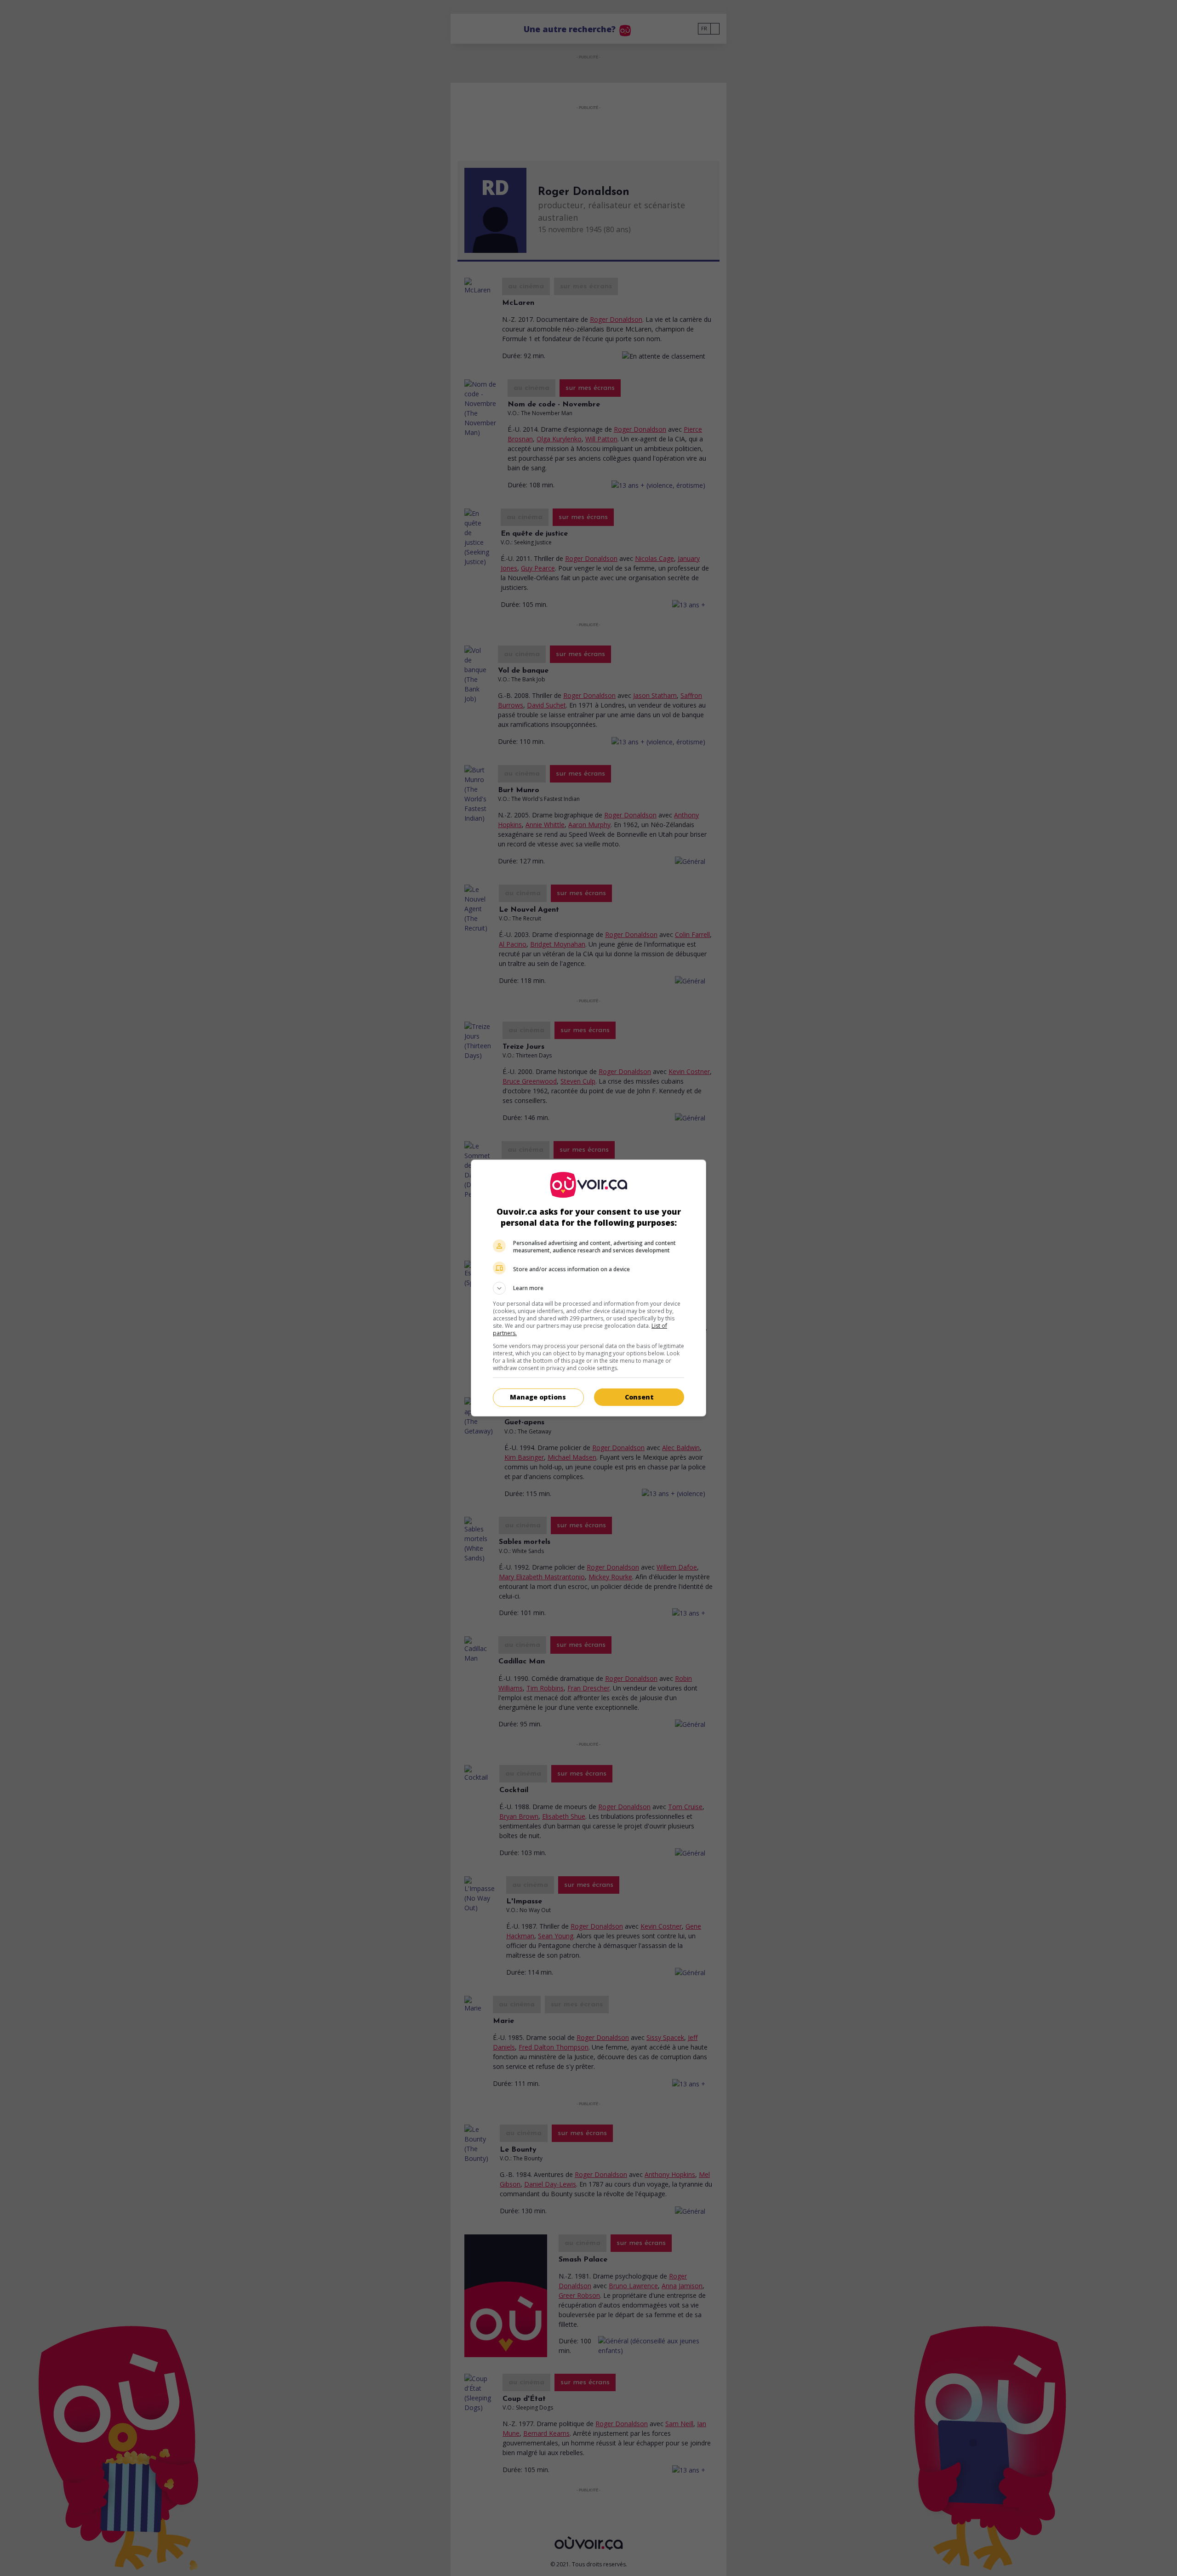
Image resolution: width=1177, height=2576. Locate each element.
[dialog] (588, 1288)
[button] (588, 1288)
